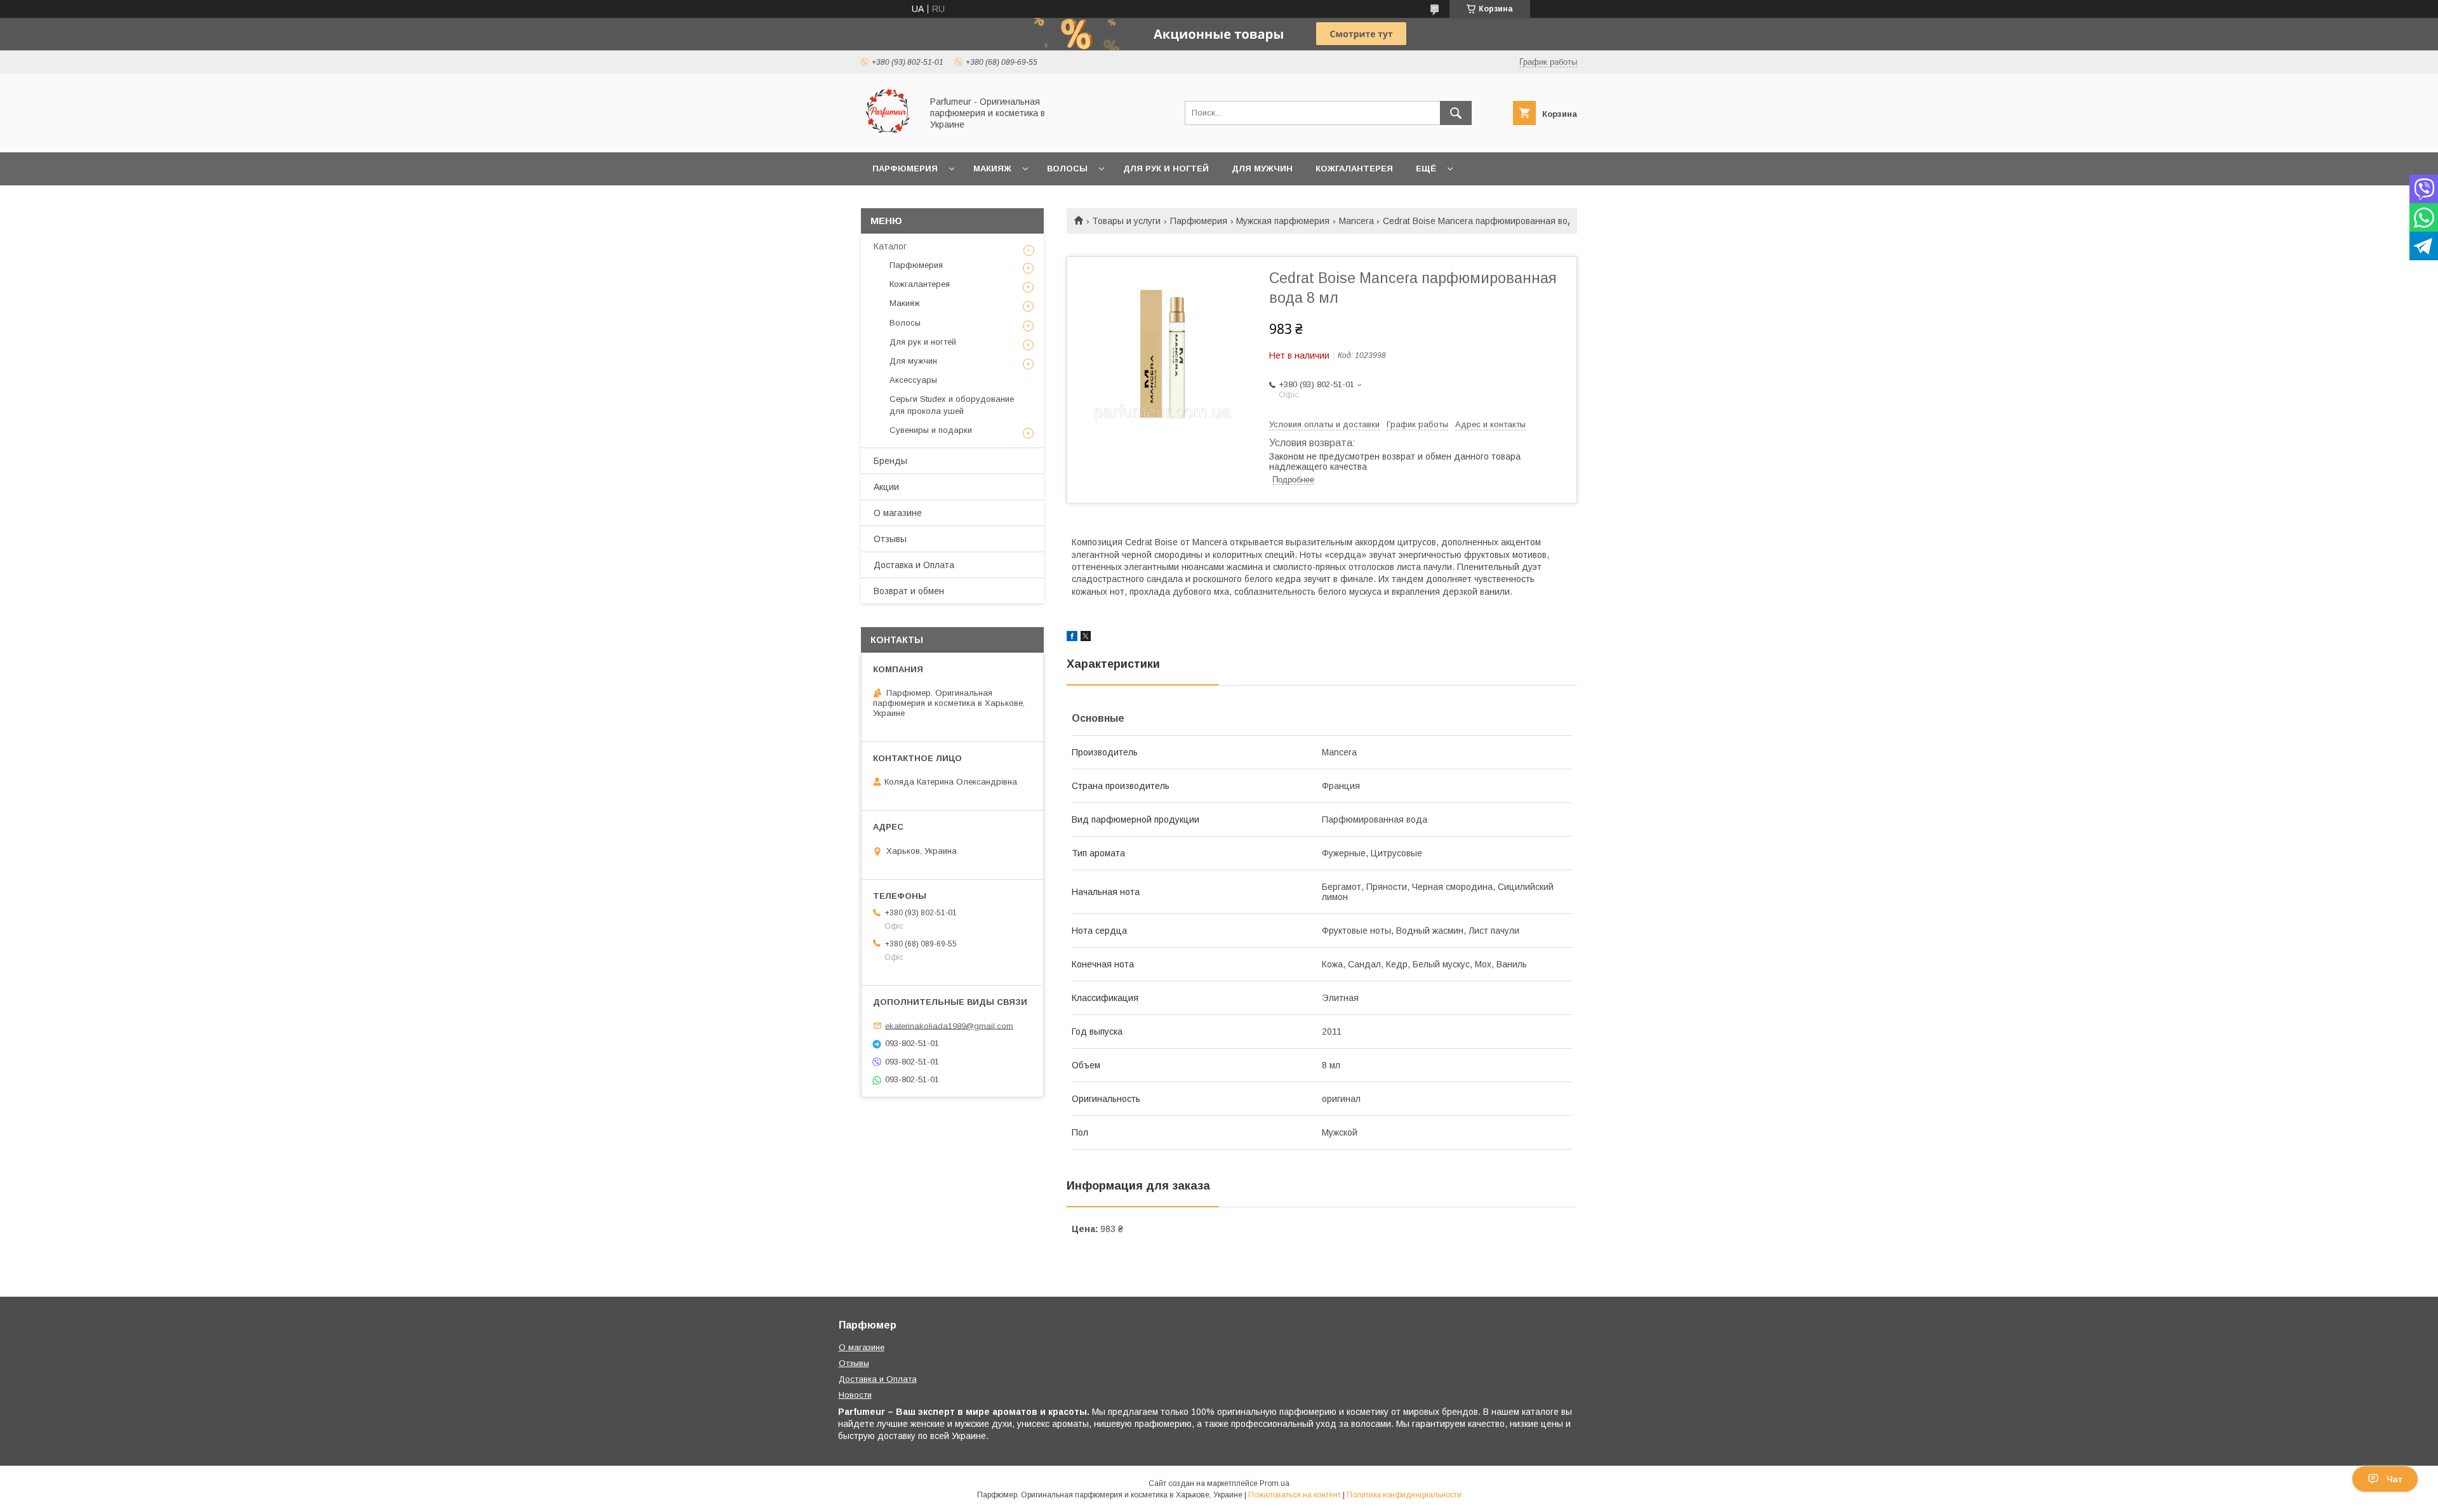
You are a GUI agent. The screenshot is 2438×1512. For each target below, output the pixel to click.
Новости (855, 1395)
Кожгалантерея (1354, 169)
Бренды (890, 461)
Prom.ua (1275, 1483)
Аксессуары (913, 380)
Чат (2395, 1479)
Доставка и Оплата (914, 565)
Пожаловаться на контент (1295, 1495)
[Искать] (1456, 113)
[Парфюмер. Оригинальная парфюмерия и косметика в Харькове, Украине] (888, 136)
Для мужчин (1262, 169)
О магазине (898, 513)
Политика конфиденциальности (1404, 1495)
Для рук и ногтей (1166, 169)
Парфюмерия (905, 169)
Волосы (1067, 169)
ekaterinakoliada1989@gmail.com (949, 1025)
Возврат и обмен (909, 591)
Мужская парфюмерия (1283, 221)
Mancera (1356, 221)
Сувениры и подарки (931, 430)
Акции (886, 487)
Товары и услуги (1126, 221)
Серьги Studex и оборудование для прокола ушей (952, 405)
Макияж (992, 169)
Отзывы (890, 539)
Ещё (1426, 169)
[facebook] (1072, 638)
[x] (1086, 638)
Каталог (890, 246)
